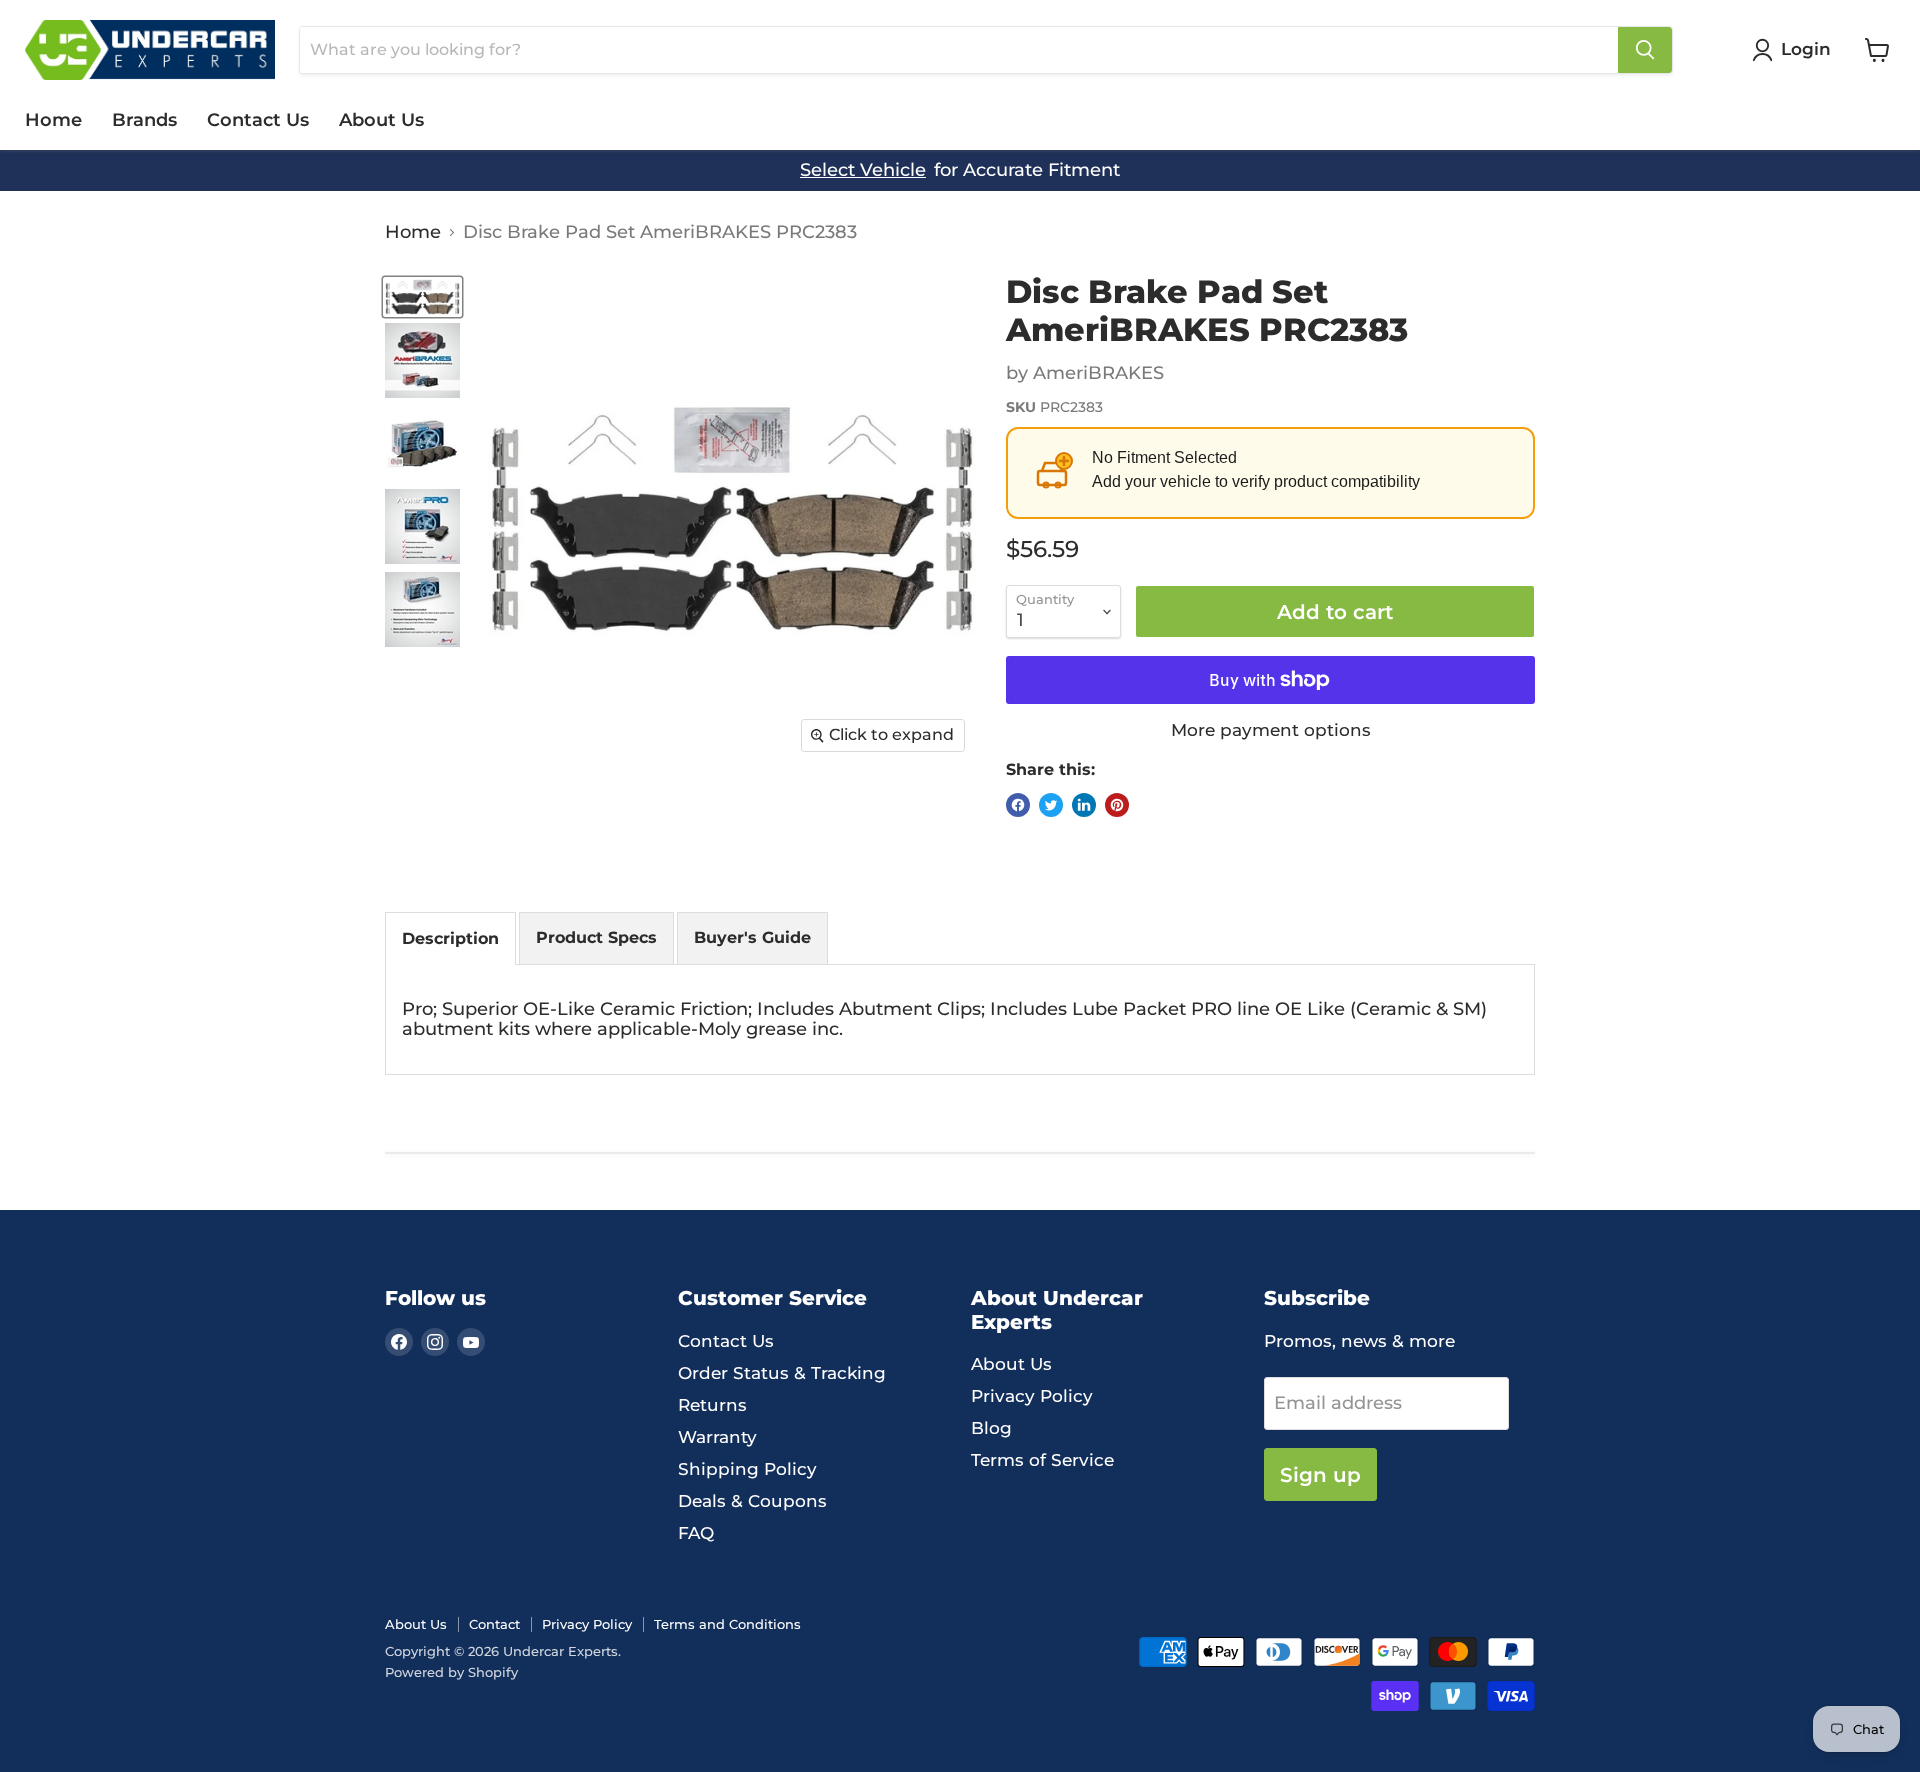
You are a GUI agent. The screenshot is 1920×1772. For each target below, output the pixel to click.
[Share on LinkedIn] (1084, 805)
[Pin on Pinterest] (1117, 805)
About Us (381, 120)
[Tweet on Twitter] (1051, 805)
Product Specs (596, 937)
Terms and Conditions (727, 1624)
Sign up (1320, 1474)
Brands (144, 120)
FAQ (696, 1533)
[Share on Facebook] (1018, 805)
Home (53, 120)
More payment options (1271, 730)
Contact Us (258, 120)
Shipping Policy (747, 1469)
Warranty (717, 1437)
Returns (712, 1405)
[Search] (1645, 50)
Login (1806, 49)
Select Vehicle (863, 170)
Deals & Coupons (752, 1501)
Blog (991, 1428)
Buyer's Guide (752, 937)
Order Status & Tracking (782, 1373)
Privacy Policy (1032, 1396)
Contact (494, 1624)
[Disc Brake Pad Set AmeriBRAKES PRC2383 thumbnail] (422, 297)
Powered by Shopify (451, 1672)
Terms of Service (1042, 1460)
